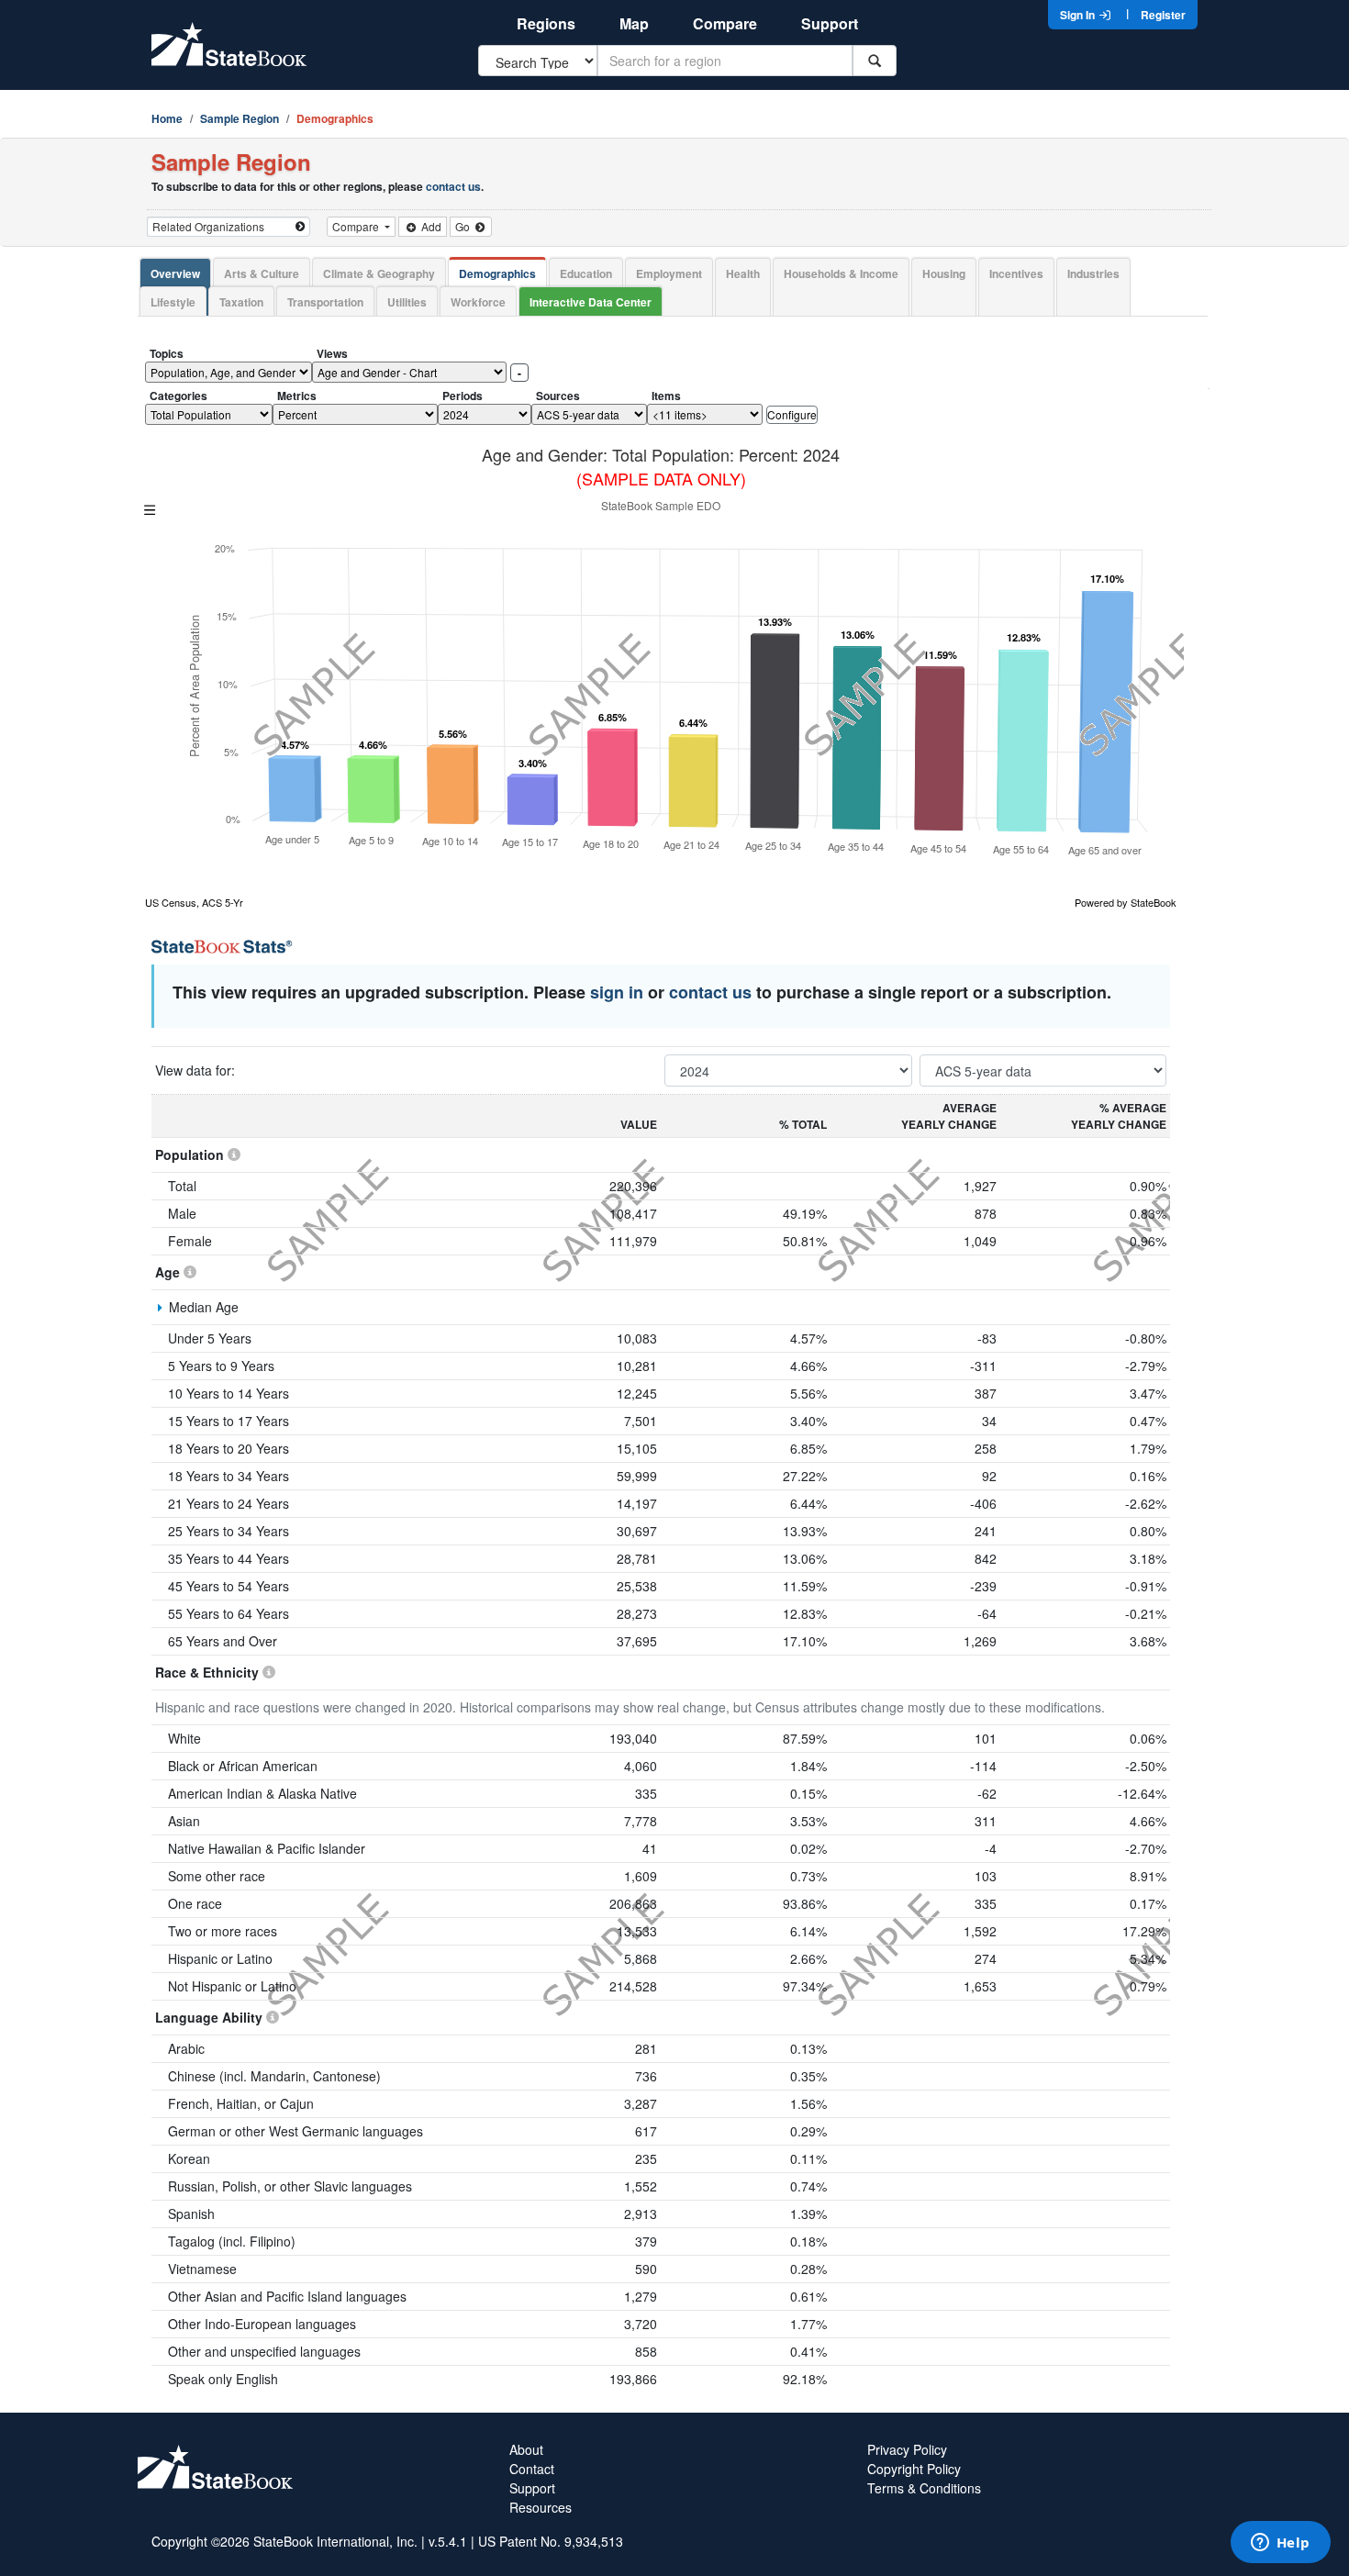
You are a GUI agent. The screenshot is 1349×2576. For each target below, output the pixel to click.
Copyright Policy (914, 2469)
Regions (546, 23)
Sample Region (240, 118)
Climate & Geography (379, 273)
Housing (944, 273)
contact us (453, 186)
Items (666, 396)
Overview (175, 273)
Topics (167, 353)
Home (167, 118)
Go (464, 226)
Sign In (1079, 15)
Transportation (325, 302)
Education (586, 273)
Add (430, 226)
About (526, 2449)
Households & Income (841, 273)
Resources (541, 2507)
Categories (178, 396)
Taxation (241, 302)
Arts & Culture (262, 273)
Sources (558, 396)
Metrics (297, 396)
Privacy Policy (907, 2449)
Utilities (407, 302)
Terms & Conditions (924, 2488)
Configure (792, 414)
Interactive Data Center (591, 302)
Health (743, 273)
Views (332, 353)
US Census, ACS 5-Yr (194, 902)
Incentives (1016, 273)
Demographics (497, 273)
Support (830, 23)
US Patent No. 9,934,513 (551, 2541)
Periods (463, 396)
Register (1163, 15)
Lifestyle (173, 302)
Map (634, 23)
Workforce (478, 302)
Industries (1093, 273)
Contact (532, 2469)
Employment (669, 273)
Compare (725, 23)
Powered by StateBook (1126, 902)
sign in (617, 992)
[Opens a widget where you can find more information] (1280, 2544)
